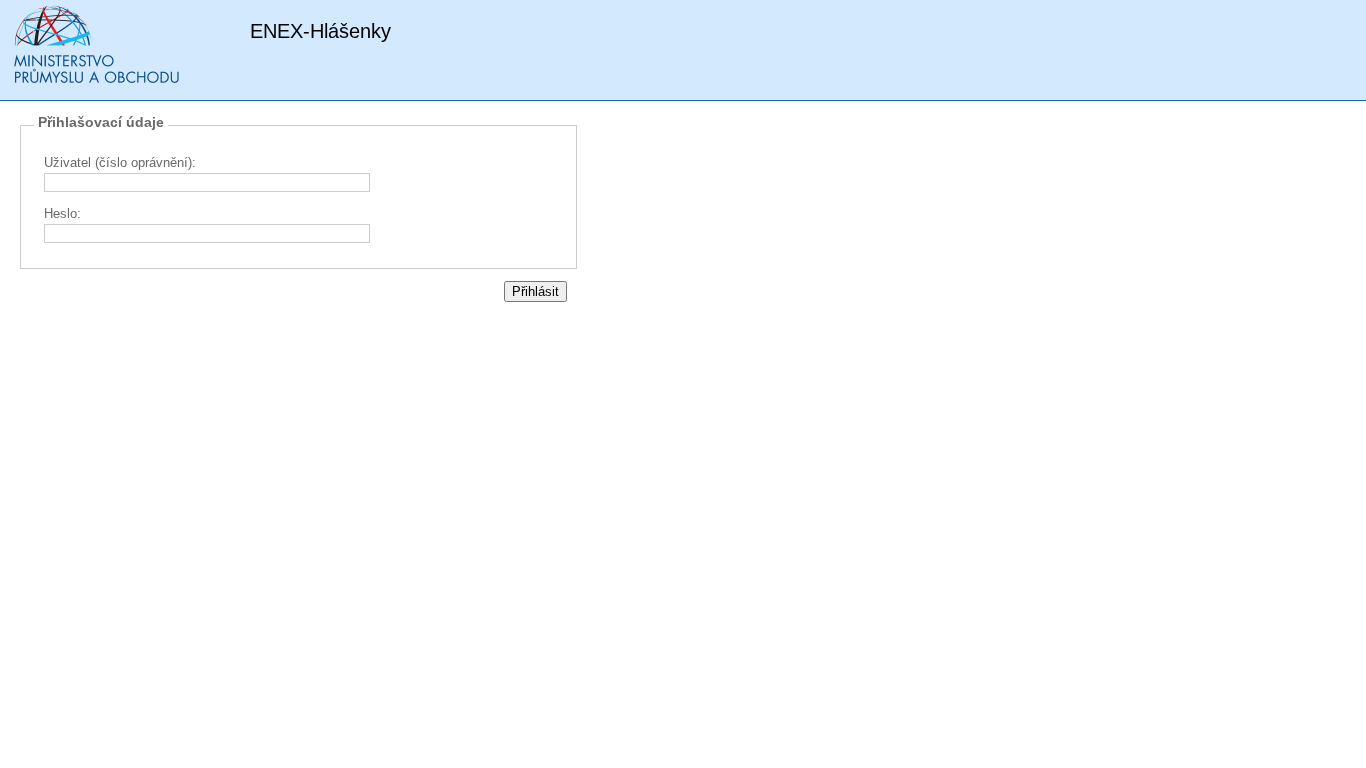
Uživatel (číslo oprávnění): (120, 162)
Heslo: (62, 213)
